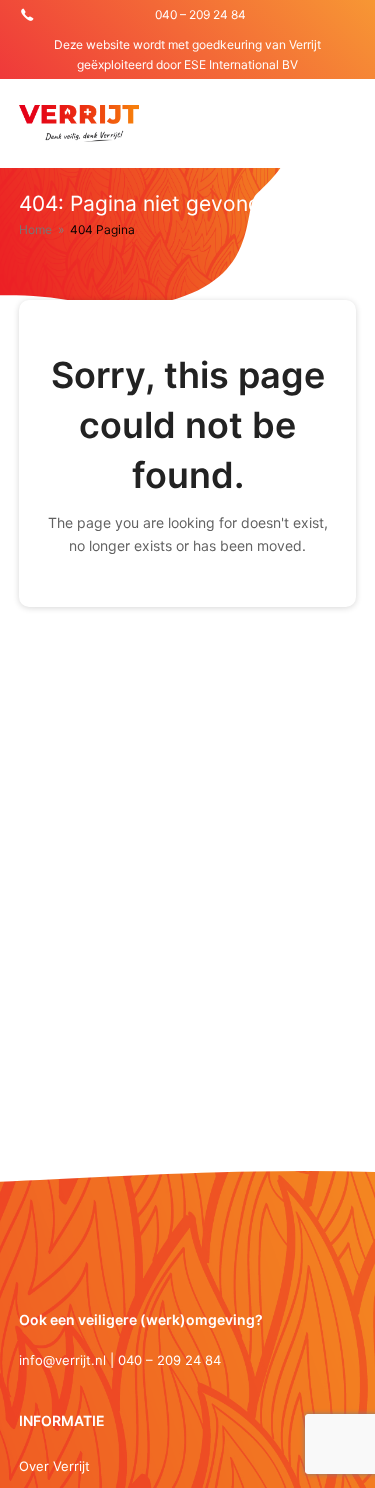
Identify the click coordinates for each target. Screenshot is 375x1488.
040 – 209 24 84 (200, 14)
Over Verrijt (54, 1466)
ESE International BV (241, 64)
